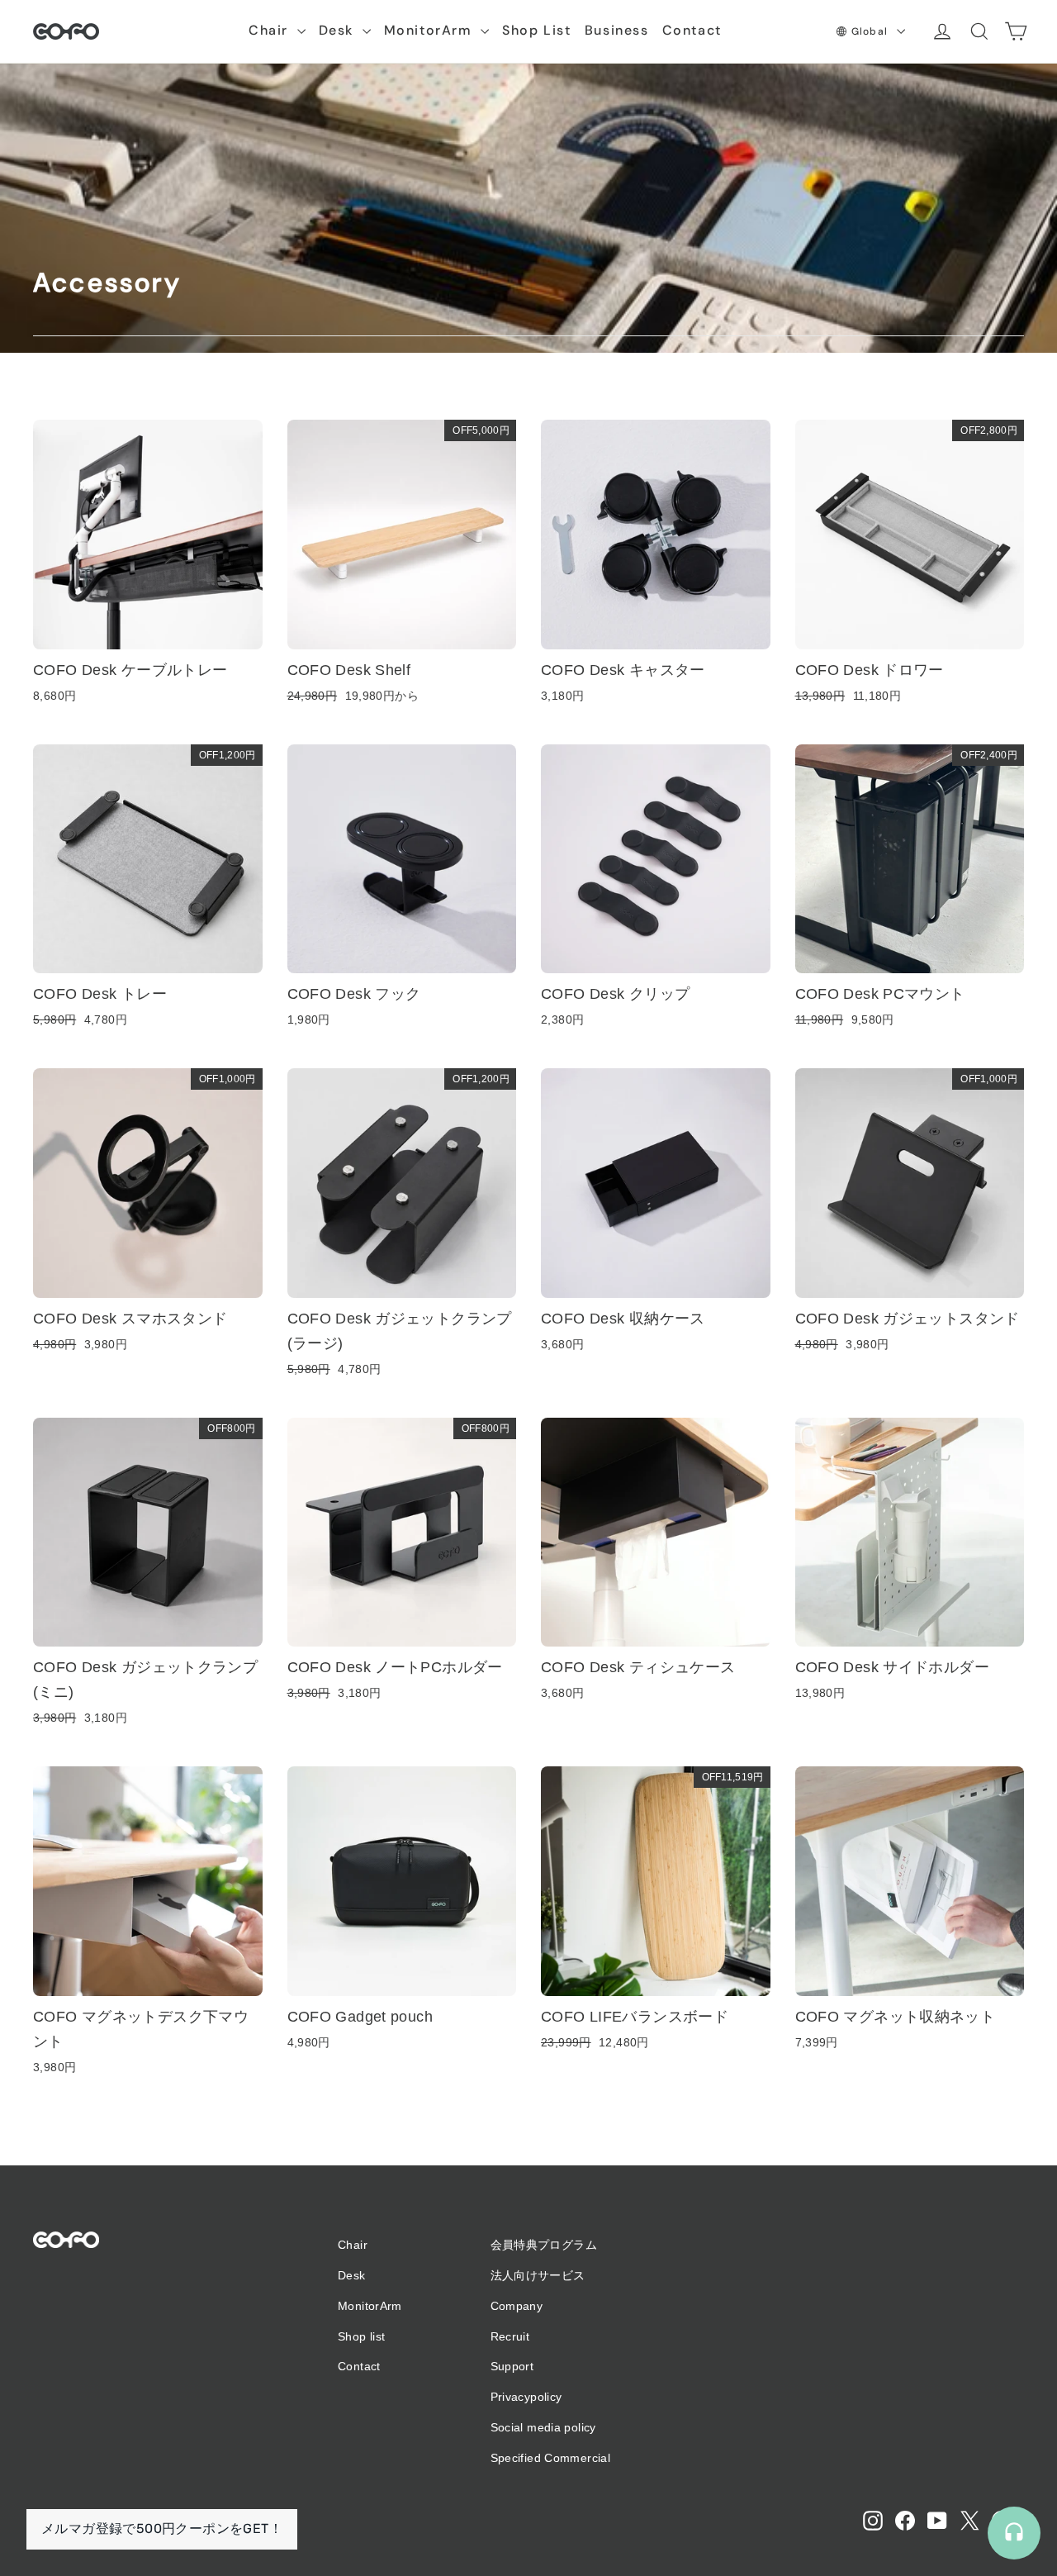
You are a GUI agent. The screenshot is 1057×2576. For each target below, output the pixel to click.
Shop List (536, 30)
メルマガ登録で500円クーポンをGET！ (162, 2528)
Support (512, 2366)
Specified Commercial (551, 2458)
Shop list (361, 2336)
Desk (339, 30)
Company (517, 2306)
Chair (271, 30)
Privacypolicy (526, 2397)
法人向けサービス (538, 2275)
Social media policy (543, 2427)
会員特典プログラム (544, 2245)
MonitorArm (431, 30)
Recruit (510, 2336)
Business (617, 30)
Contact (692, 30)
